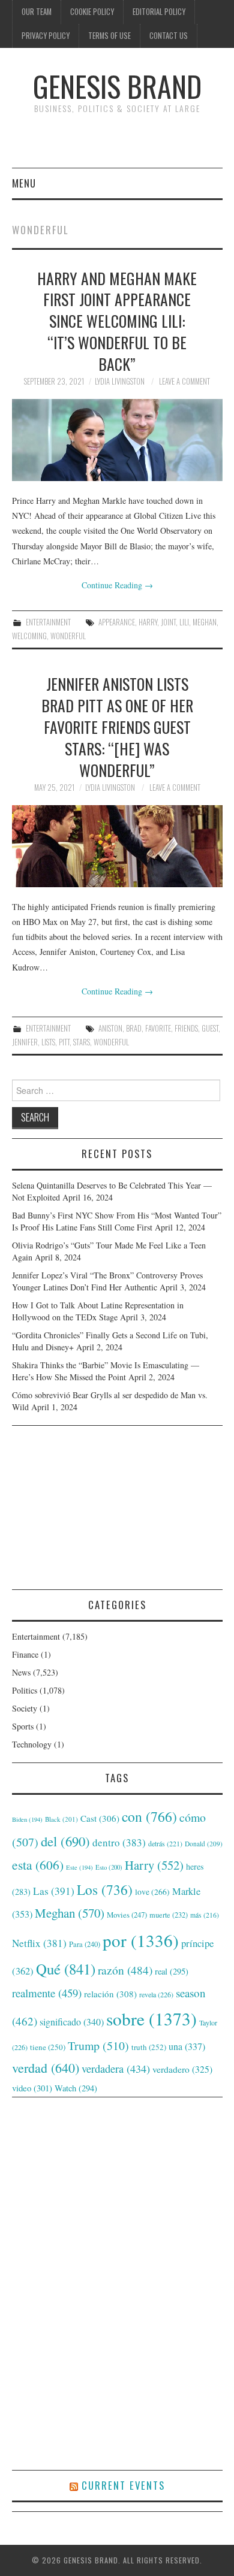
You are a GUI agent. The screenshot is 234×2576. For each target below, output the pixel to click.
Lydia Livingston (120, 381)
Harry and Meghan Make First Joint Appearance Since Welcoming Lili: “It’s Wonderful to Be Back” (117, 321)
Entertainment (48, 622)
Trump (98, 2046)
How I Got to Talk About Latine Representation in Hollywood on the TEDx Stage (98, 1311)
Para (85, 1944)
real (172, 1971)
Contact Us (169, 36)
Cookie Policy (92, 12)
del (65, 1841)
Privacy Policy (46, 36)
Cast (100, 1818)
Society (25, 1708)
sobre (151, 2019)
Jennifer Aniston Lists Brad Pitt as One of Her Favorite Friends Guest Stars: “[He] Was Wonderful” (117, 726)
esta (38, 1865)
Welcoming (29, 636)
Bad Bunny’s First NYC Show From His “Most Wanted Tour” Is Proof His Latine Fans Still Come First (117, 1221)
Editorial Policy (159, 12)
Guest (210, 1028)
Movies (127, 1915)
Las (54, 1891)
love (152, 1892)
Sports (23, 1726)
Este (79, 1867)
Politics (25, 1690)
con (149, 1816)
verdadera (116, 2069)
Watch (76, 2088)
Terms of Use (109, 36)
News (21, 1672)
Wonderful (68, 636)
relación (110, 1994)
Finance (25, 1654)
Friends (186, 1028)
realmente (47, 1993)
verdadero (182, 2069)
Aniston (110, 1028)
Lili (184, 622)
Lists (48, 1042)
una (187, 2046)
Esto (109, 1867)
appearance (117, 622)
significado (72, 2022)
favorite (158, 1028)
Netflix (39, 1943)
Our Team (37, 12)
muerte (169, 1915)
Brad (134, 1028)
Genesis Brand (117, 86)
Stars (82, 1042)
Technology (32, 1744)
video (32, 2088)
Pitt (64, 1042)
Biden (27, 1819)
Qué (66, 1969)
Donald (204, 1844)
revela (156, 1994)
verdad (46, 2068)
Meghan (205, 622)
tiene (48, 2047)
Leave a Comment (184, 381)
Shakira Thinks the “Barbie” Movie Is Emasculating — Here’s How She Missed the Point (106, 1371)
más (205, 1915)
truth (149, 2047)
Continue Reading (117, 585)
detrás (165, 1843)
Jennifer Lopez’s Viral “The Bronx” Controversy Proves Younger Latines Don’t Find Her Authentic (107, 1281)
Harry (148, 622)
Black (61, 1819)
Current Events (123, 2485)
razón (125, 1970)
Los (105, 1889)
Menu (24, 183)
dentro (119, 1842)
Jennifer (25, 1042)
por (141, 1940)
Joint (168, 622)
